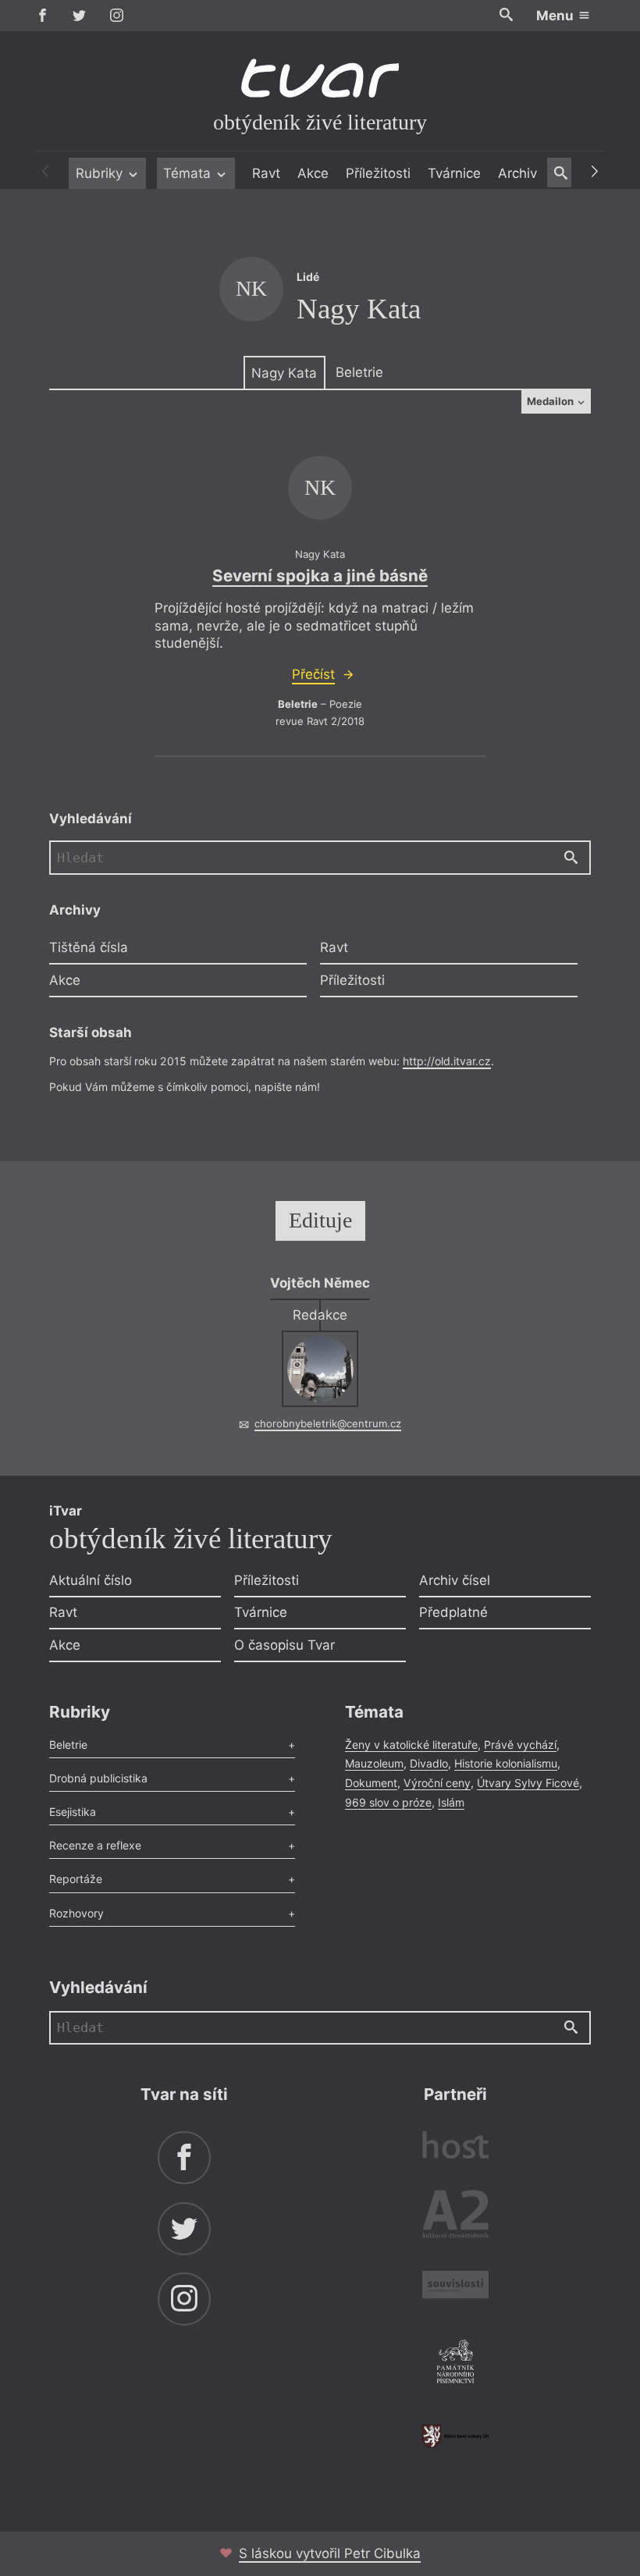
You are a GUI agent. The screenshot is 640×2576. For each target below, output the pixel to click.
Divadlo (429, 1763)
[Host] (455, 2147)
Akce (313, 173)
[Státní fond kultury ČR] (455, 2436)
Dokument (371, 1783)
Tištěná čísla (89, 947)
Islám (451, 1802)
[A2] (455, 2217)
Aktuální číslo (91, 1580)
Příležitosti (378, 173)
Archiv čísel (455, 1580)
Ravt (266, 173)
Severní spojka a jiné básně (320, 576)
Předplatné (453, 1612)
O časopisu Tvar (284, 1645)
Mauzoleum (374, 1763)
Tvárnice (454, 173)
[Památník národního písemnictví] (455, 2364)
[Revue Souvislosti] (455, 2287)
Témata (189, 173)
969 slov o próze (388, 1802)
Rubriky (101, 173)
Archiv (517, 173)
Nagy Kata (284, 373)
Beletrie (359, 372)
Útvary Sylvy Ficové (528, 1783)
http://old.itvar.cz (447, 1061)
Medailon (551, 401)
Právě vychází (520, 1745)
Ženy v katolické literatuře (411, 1745)
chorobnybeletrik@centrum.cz (328, 1423)
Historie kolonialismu (506, 1763)
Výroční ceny (437, 1783)
